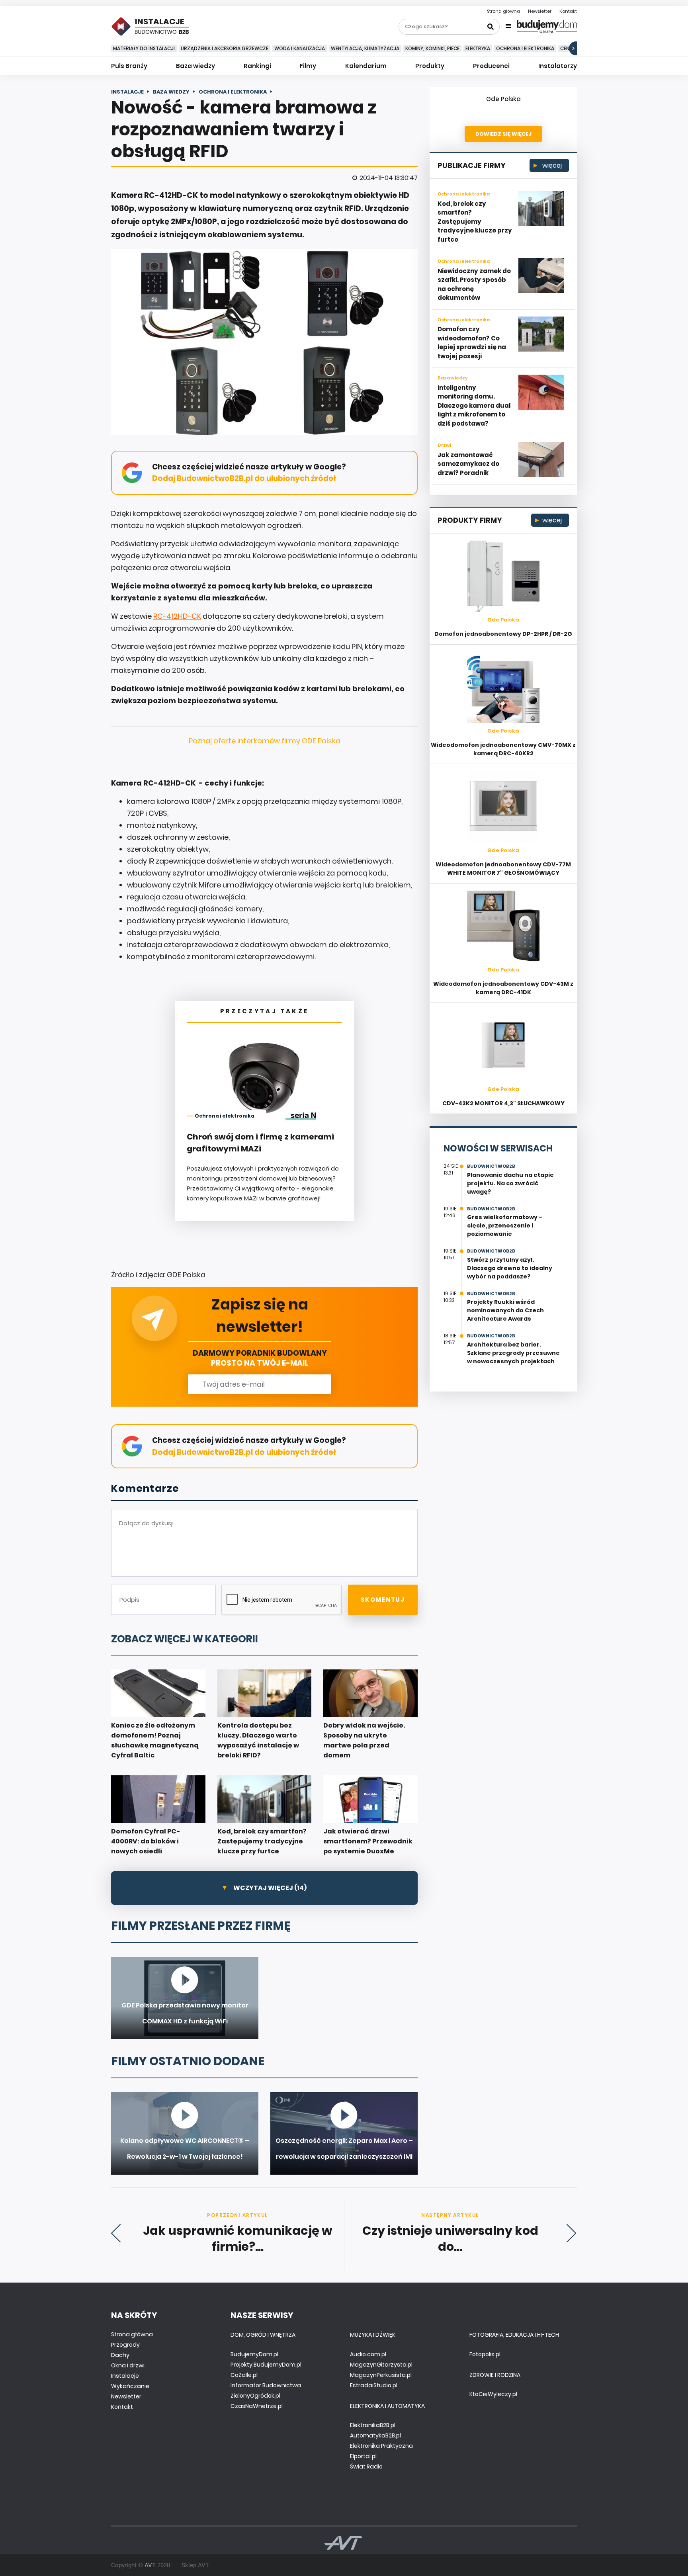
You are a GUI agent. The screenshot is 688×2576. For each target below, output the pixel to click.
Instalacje (125, 2376)
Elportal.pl (363, 2456)
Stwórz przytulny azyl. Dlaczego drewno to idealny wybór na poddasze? (510, 1268)
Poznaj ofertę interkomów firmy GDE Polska (265, 741)
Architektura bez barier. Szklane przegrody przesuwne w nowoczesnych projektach (513, 1353)
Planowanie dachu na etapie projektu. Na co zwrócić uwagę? (510, 1183)
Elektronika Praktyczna (381, 2446)
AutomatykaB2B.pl (375, 2435)
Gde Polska (503, 99)
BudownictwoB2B (491, 1166)
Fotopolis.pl (485, 2354)
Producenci (491, 66)
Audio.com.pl (368, 2354)
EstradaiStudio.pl (374, 2385)
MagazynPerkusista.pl (381, 2375)
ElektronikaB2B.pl (373, 2425)
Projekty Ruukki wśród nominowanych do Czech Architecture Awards (505, 1310)
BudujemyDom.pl (254, 2354)
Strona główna (503, 11)
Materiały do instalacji (144, 48)
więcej (551, 165)
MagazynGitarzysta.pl (381, 2365)
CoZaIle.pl (244, 2375)
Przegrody (125, 2345)
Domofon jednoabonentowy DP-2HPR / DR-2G (503, 634)
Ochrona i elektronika (525, 48)
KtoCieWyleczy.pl (493, 2394)
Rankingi (257, 66)
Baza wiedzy (195, 66)
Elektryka (478, 48)
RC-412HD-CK (177, 616)
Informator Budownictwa (266, 2385)
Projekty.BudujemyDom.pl (266, 2365)
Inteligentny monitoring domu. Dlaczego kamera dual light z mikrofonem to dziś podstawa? (474, 406)
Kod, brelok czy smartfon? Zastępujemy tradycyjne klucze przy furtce (475, 222)
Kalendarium (366, 66)
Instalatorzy (558, 66)
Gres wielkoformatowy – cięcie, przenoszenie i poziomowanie (505, 1225)
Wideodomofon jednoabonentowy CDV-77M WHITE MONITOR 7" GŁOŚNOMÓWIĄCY (503, 869)
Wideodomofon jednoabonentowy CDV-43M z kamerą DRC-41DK (503, 988)
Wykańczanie (130, 2386)
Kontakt (568, 11)
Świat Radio (366, 2467)
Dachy (120, 2355)
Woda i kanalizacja (300, 48)
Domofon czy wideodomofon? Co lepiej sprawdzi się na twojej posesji (472, 343)
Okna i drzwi (128, 2365)
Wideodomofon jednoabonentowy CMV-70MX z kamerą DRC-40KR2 (503, 749)
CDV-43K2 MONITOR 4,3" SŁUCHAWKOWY (503, 1103)
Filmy (308, 66)
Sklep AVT (195, 2565)
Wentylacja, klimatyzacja (365, 48)
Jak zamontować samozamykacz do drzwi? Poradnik (468, 464)
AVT (150, 2565)
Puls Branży (129, 66)
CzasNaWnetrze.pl (257, 2406)
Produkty (430, 66)
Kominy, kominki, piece (432, 48)
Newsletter (540, 11)
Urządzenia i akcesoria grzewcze (225, 48)
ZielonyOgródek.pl (255, 2396)
